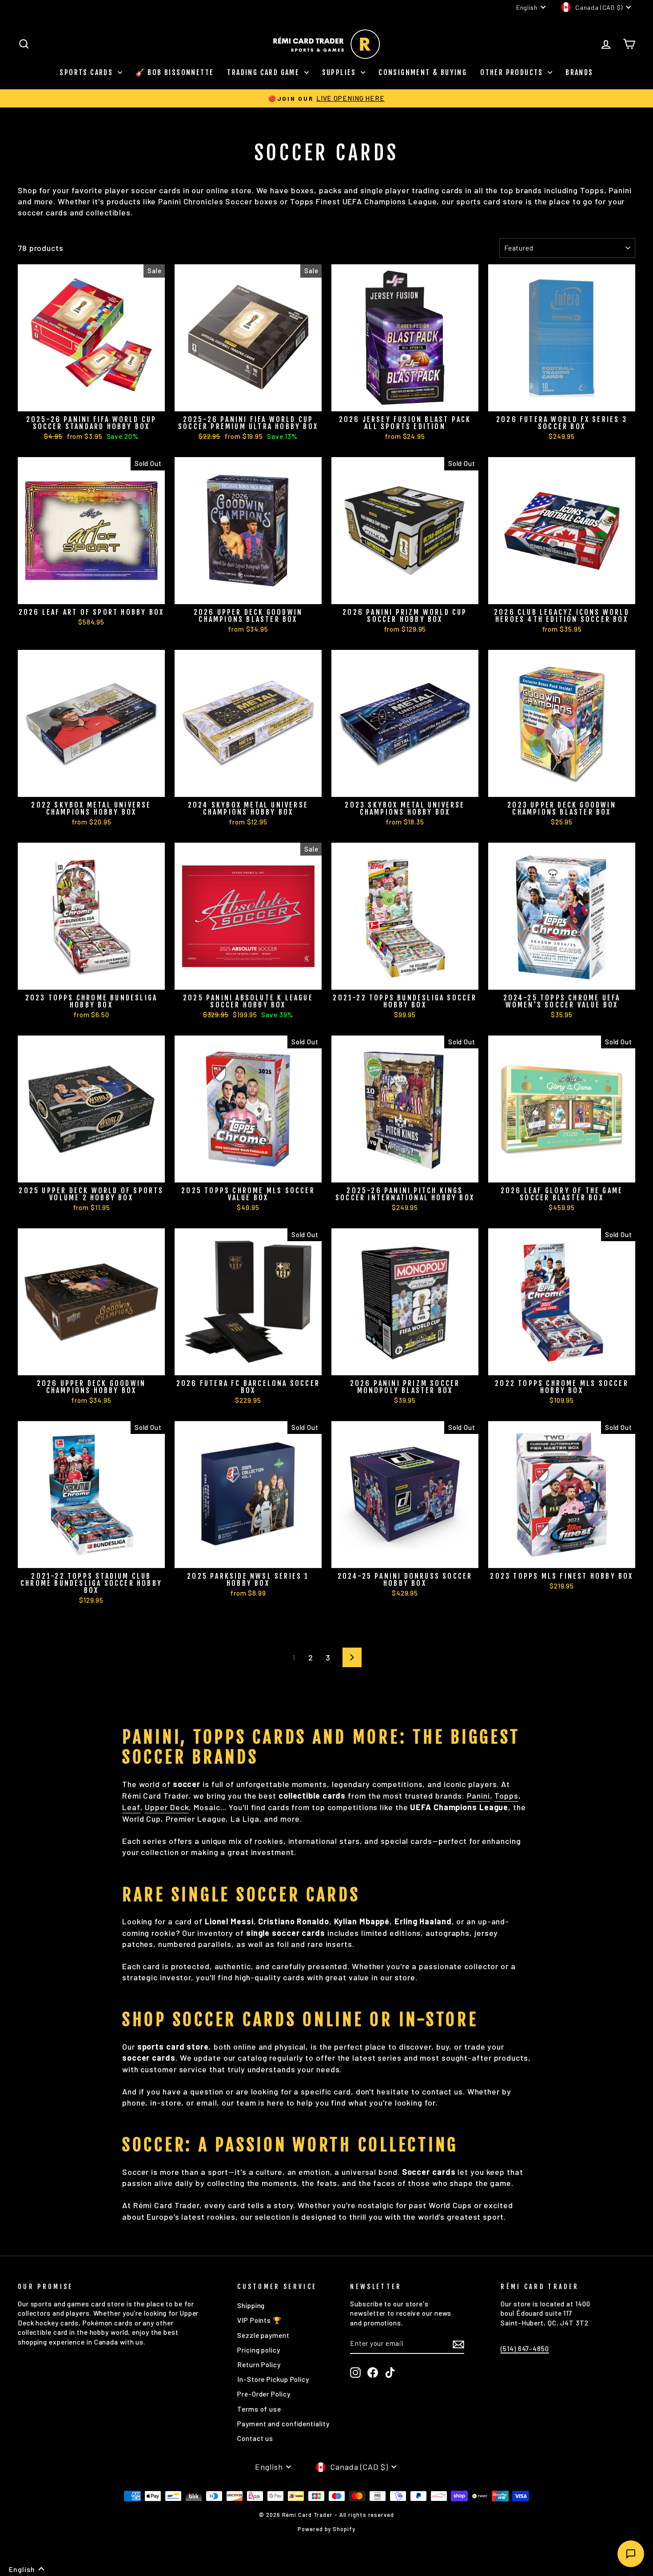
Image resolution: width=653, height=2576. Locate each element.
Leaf (131, 1807)
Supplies (340, 72)
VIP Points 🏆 (259, 2320)
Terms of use (259, 2409)
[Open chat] (631, 2554)
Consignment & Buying (423, 72)
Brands (579, 72)
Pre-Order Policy (264, 2394)
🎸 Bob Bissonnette (175, 72)
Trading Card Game (264, 72)
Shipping (251, 2305)
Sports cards (87, 72)
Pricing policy (259, 2350)
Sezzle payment (263, 2335)
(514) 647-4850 (525, 2349)
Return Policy (259, 2365)
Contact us (255, 2438)
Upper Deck (167, 1807)
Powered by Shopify (326, 2529)
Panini (478, 1796)
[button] (27, 2569)
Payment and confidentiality (283, 2424)
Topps (506, 1796)
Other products (513, 72)
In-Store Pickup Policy (273, 2379)
